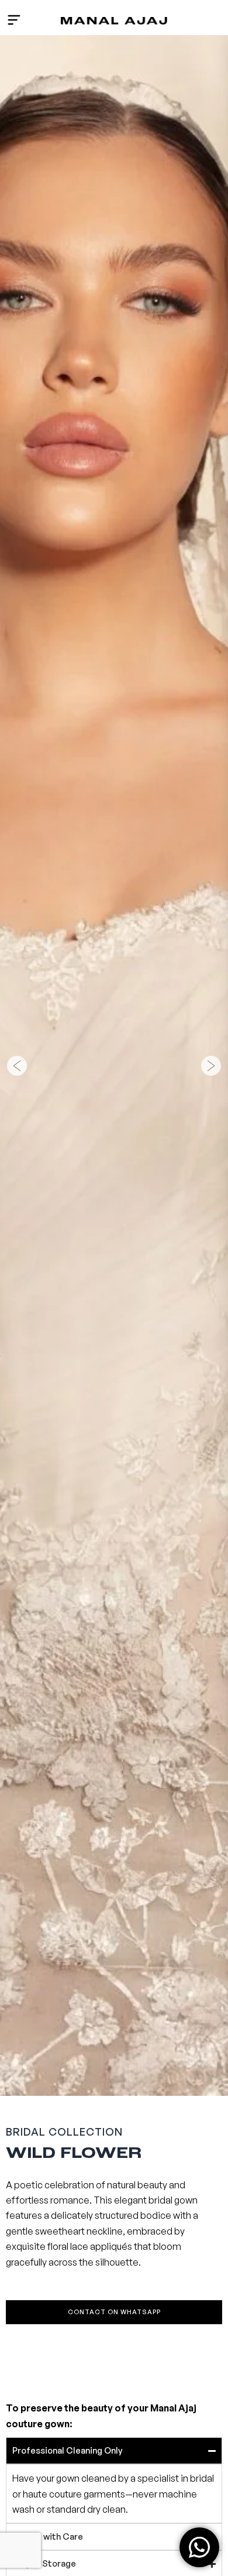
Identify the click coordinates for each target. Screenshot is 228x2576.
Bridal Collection (64, 2132)
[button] (17, 1066)
